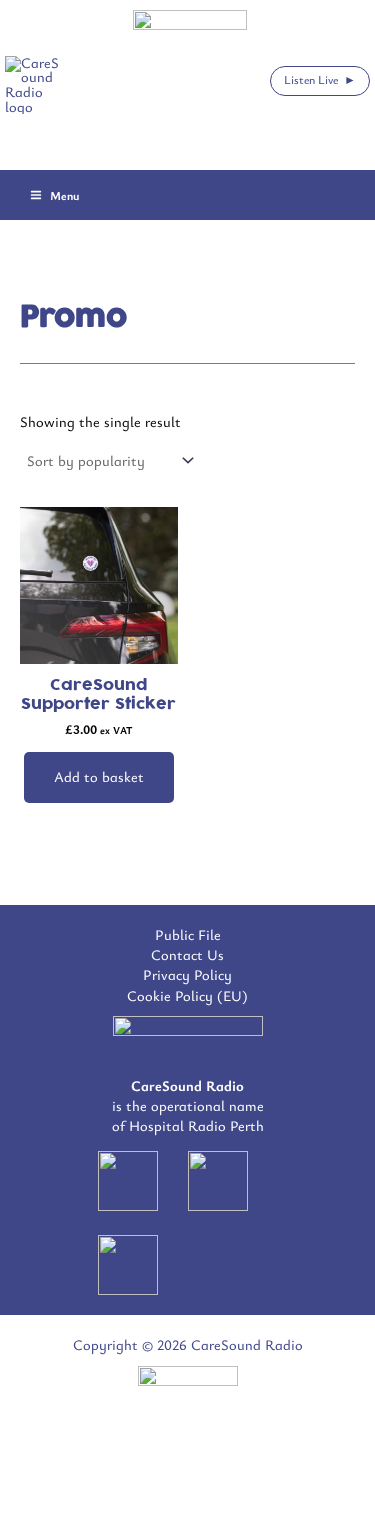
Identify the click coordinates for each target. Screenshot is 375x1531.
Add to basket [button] (99, 776)
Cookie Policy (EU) (187, 995)
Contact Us (187, 954)
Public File (188, 934)
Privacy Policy (187, 974)
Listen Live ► (320, 79)
